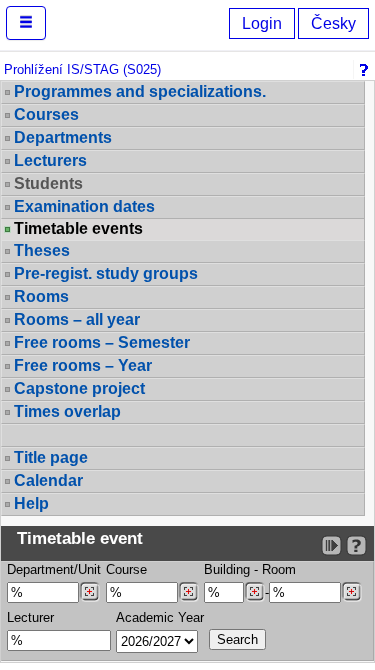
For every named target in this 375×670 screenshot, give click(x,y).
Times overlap (67, 411)
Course (126, 569)
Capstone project (79, 388)
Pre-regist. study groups (106, 273)
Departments (63, 137)
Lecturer (30, 617)
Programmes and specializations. (140, 91)
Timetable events (78, 229)
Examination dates (84, 206)
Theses (42, 250)
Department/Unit (54, 569)
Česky (333, 23)
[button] (26, 23)
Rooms (41, 296)
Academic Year (160, 617)
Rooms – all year (77, 319)
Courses (46, 114)
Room (279, 569)
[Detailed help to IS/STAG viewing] (356, 545)
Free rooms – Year (83, 365)
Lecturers (50, 160)
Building (227, 569)
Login (262, 23)
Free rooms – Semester (102, 342)
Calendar (48, 480)
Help (31, 503)
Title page (51, 457)
